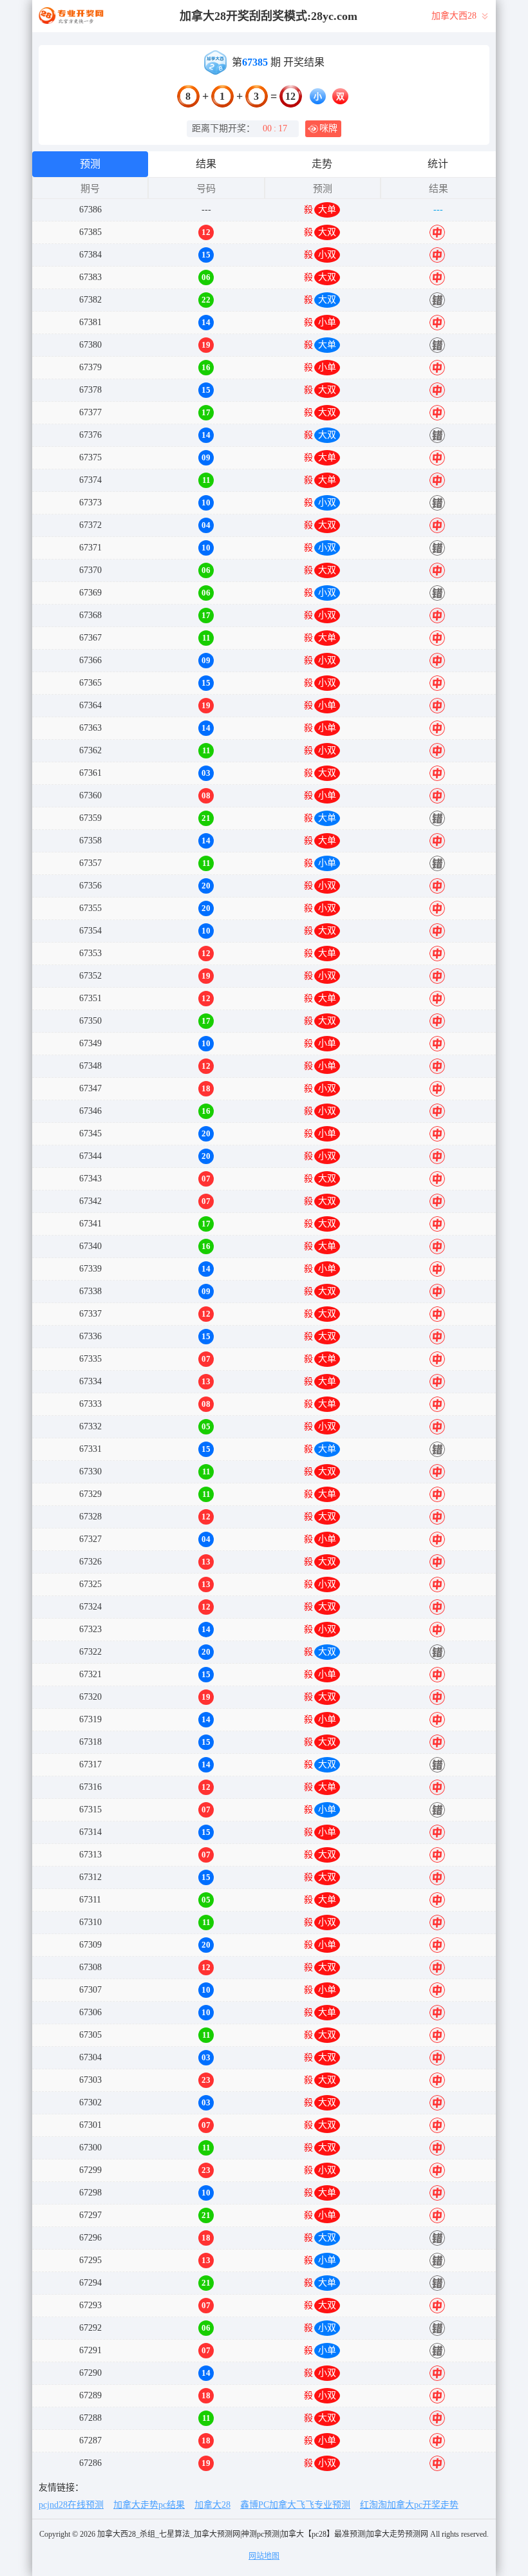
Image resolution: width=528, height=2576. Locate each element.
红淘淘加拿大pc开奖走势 (409, 2505)
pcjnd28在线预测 (71, 2505)
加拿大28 (212, 2505)
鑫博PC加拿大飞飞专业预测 (295, 2505)
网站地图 (264, 2556)
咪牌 (328, 128)
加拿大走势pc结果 (149, 2505)
